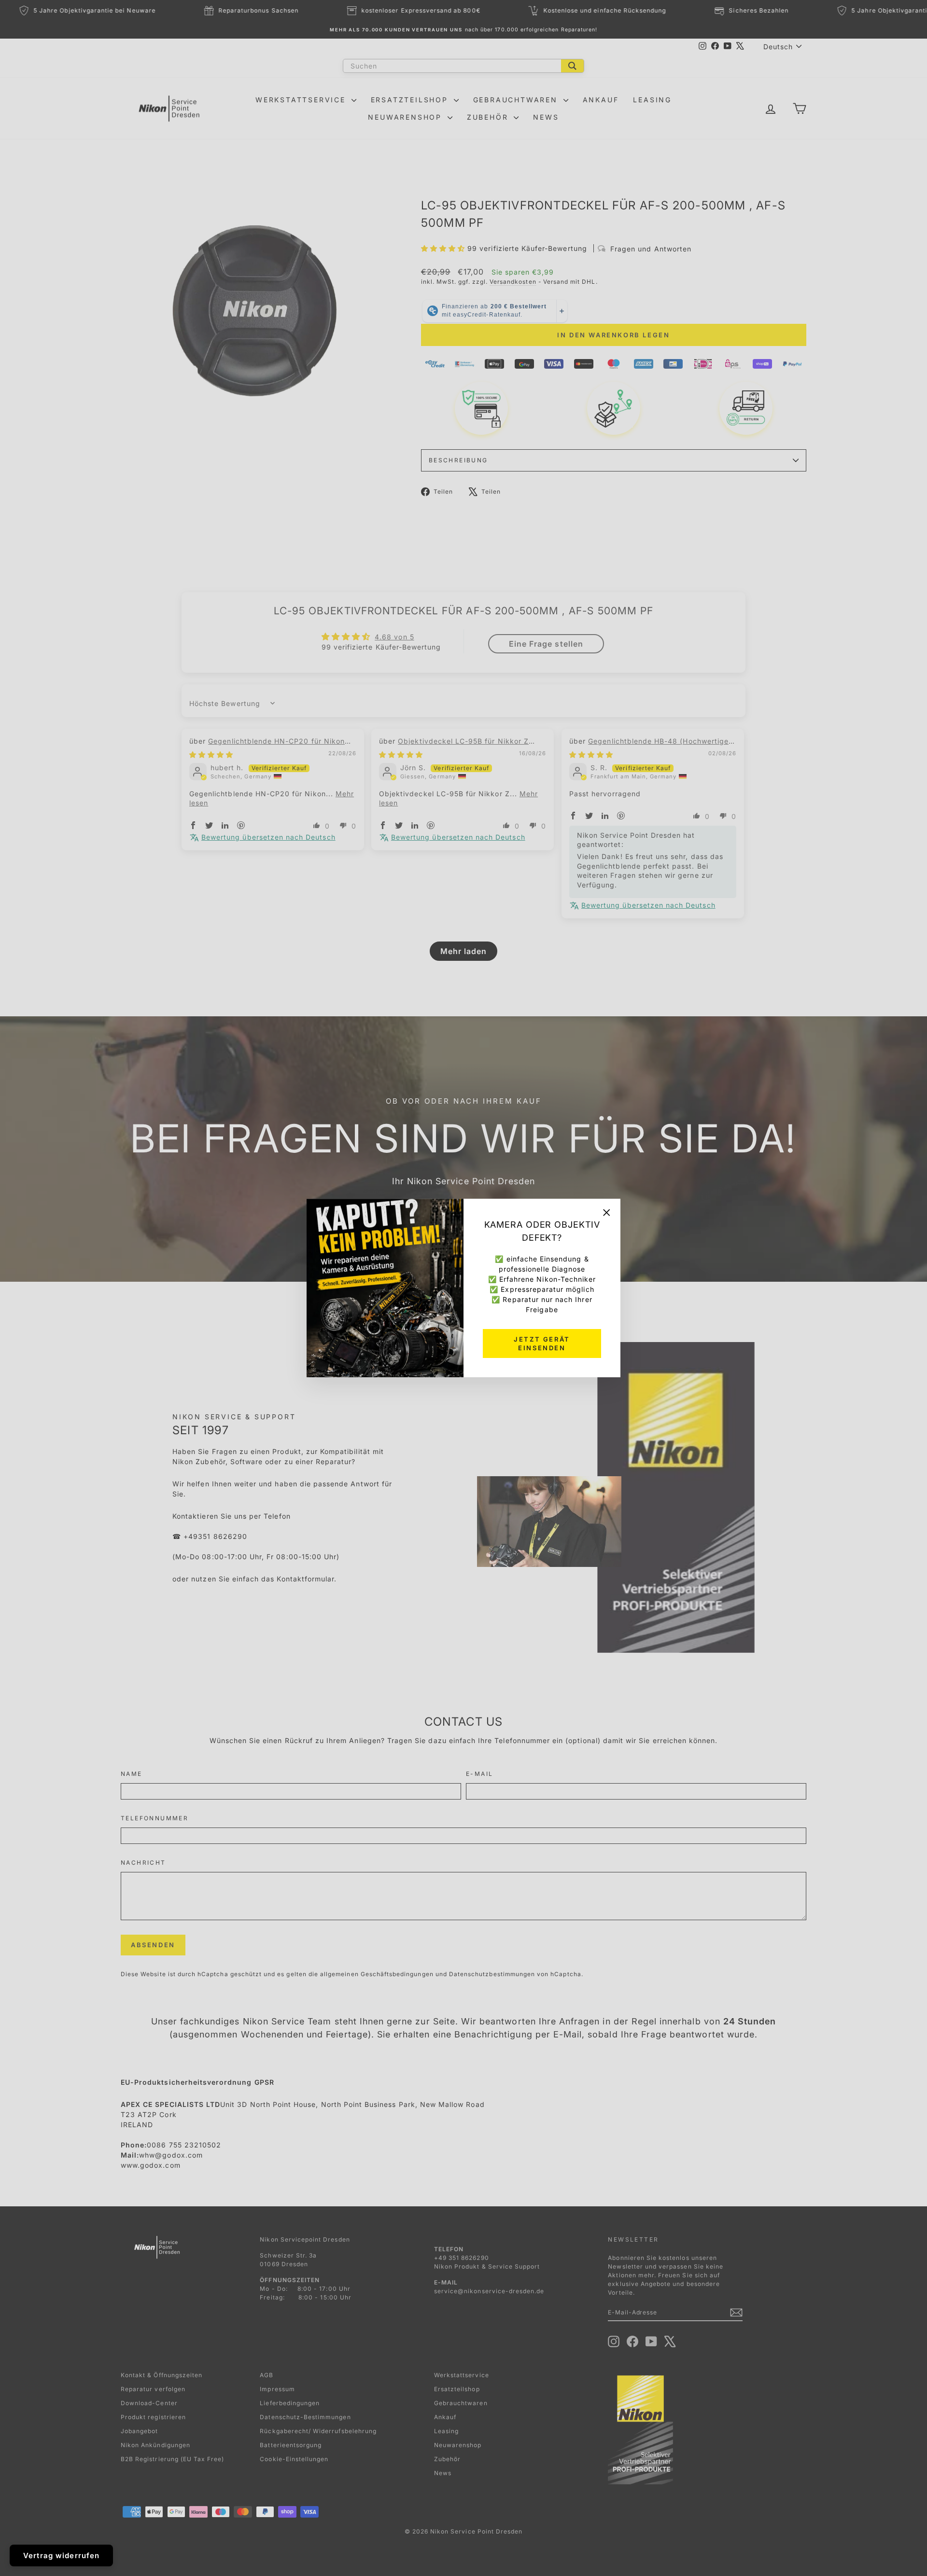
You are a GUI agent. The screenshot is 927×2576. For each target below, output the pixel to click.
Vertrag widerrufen (61, 2555)
